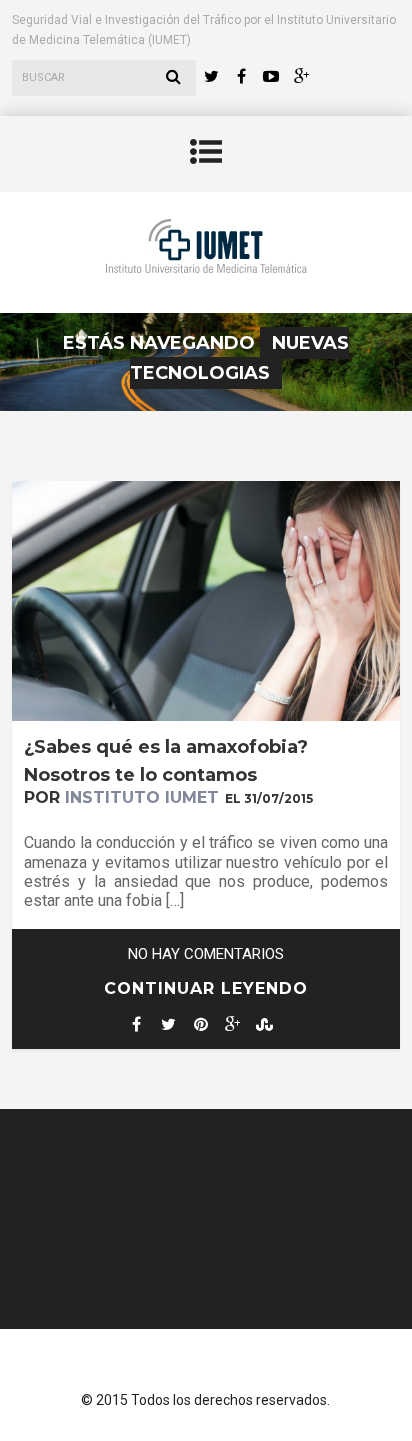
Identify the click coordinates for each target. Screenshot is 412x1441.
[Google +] (301, 77)
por (121, 797)
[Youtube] (271, 77)
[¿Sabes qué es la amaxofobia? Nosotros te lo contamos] (205, 715)
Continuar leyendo (206, 988)
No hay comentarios (206, 954)
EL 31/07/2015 (269, 798)
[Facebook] (241, 77)
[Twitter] (211, 77)
